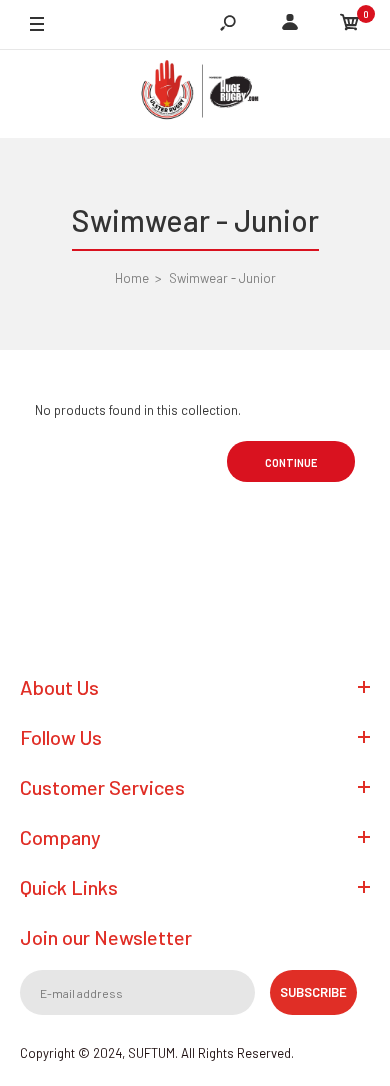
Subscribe (313, 992)
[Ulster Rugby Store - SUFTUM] (195, 93)
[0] (350, 25)
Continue (291, 462)
